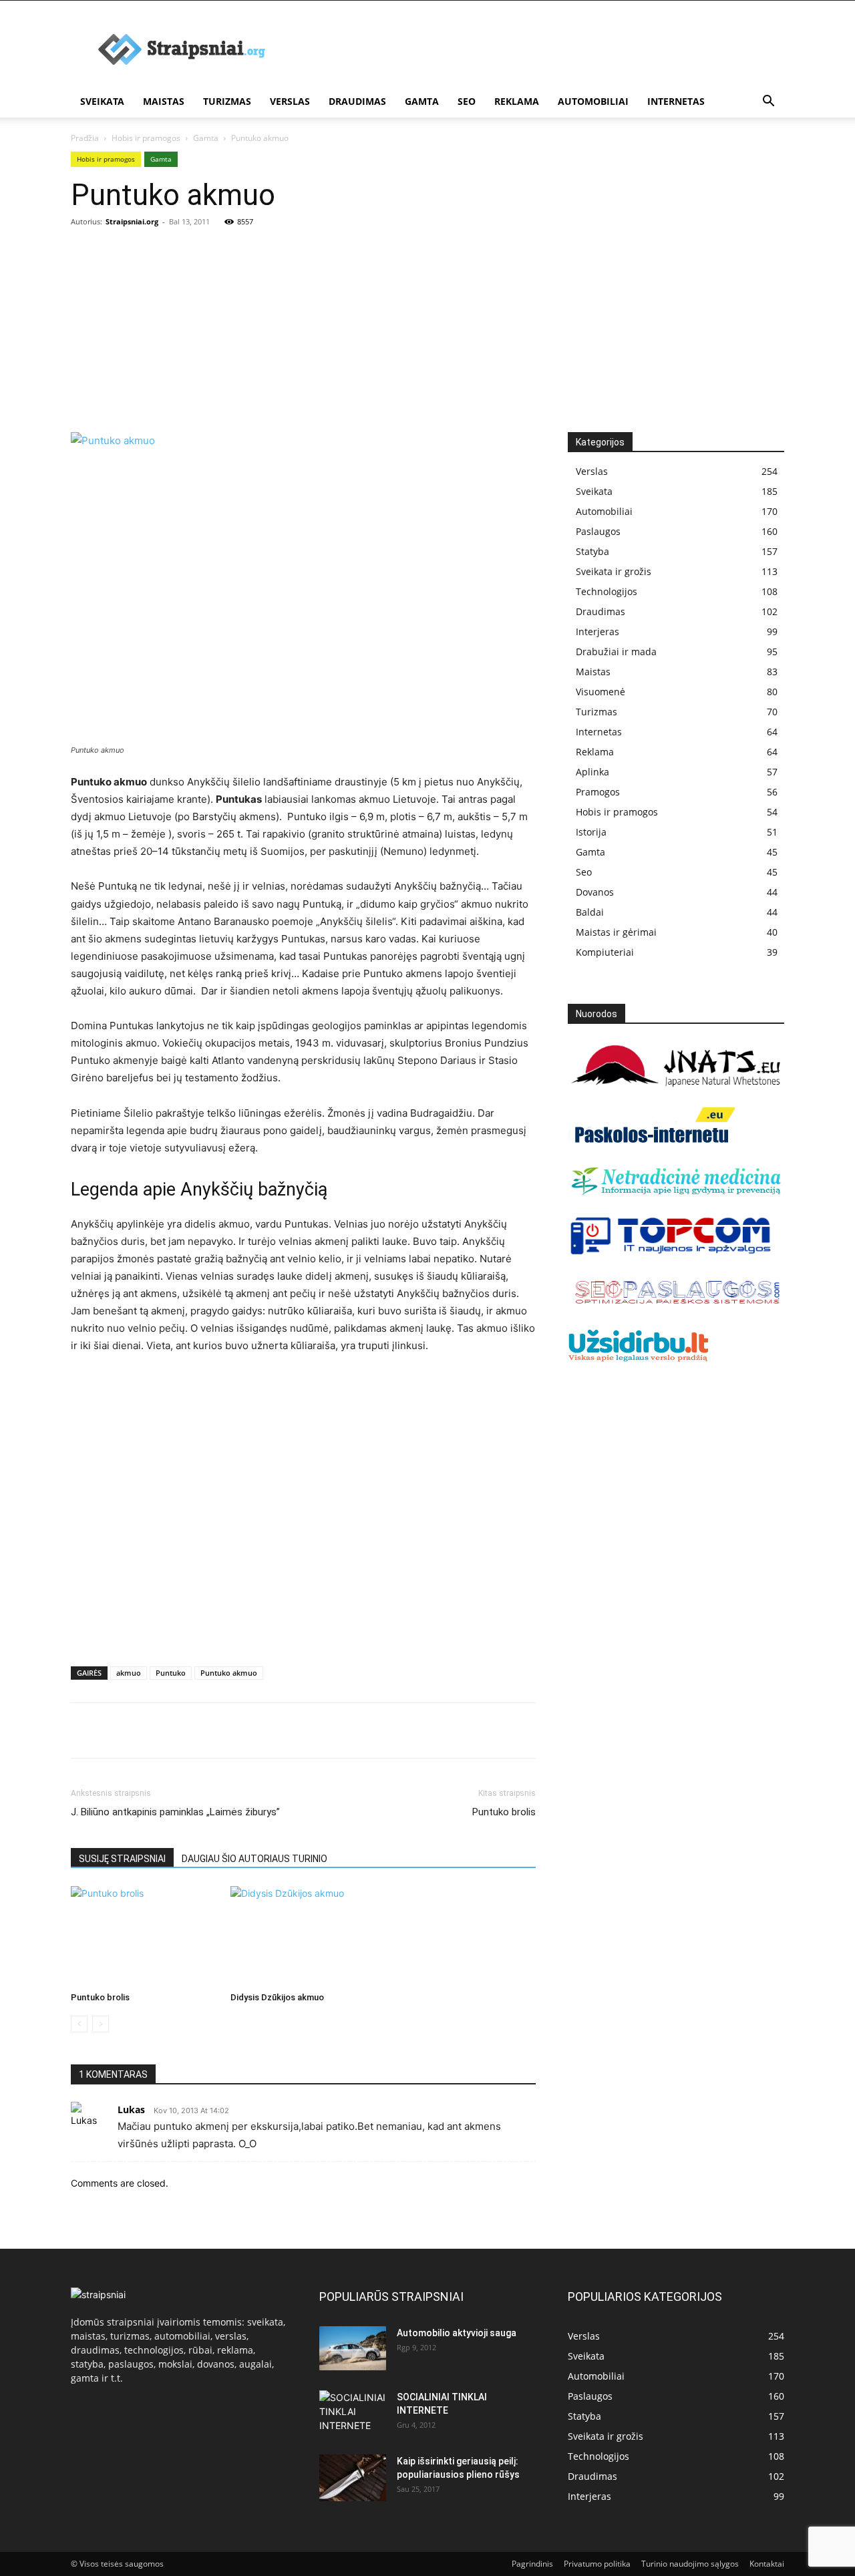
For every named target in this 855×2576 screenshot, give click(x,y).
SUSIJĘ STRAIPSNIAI (122, 1859)
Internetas (676, 101)
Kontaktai (767, 2564)
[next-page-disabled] (101, 2024)
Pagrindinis (532, 2564)
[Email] (238, 1730)
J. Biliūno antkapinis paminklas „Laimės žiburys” (175, 1812)
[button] (768, 103)
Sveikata (102, 101)
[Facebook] (84, 1730)
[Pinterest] (146, 1730)
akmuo (129, 1673)
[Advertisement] (427, 332)
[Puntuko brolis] (144, 1936)
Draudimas (357, 101)
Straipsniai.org (132, 221)
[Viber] (207, 1730)
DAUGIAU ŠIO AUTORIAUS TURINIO (254, 1859)
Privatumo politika (597, 2564)
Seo (467, 101)
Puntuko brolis (504, 1812)
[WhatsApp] (176, 1730)
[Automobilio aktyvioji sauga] (353, 2349)
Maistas (164, 101)
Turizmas (227, 101)
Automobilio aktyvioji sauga (457, 2333)
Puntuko (171, 1673)
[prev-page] (79, 2024)
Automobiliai (593, 101)
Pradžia (85, 138)
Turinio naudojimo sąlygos (690, 2564)
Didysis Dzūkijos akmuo (277, 1997)
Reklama (517, 101)
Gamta (422, 101)
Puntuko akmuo (229, 1673)
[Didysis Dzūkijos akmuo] (303, 1936)
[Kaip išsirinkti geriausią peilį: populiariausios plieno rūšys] (353, 2478)
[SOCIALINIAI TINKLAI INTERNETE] (353, 2411)
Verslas (290, 101)
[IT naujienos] (671, 1252)
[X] (115, 1730)
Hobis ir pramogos (146, 138)
